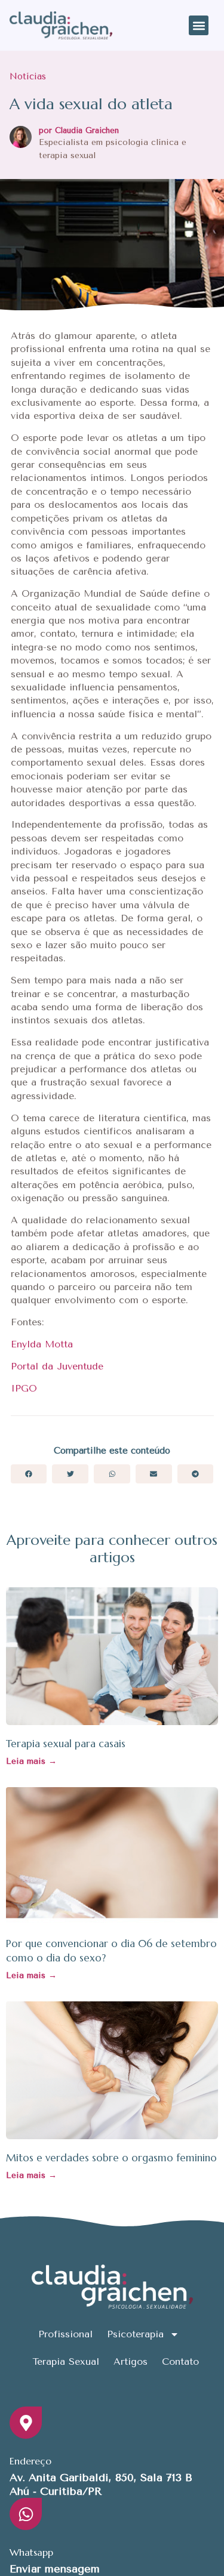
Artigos (131, 2361)
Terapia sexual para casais (66, 1744)
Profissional (65, 2334)
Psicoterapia (135, 2334)
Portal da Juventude (57, 1366)
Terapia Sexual (66, 2361)
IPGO (24, 1388)
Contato (180, 2361)
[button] (199, 25)
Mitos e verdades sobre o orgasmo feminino (111, 2158)
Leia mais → (31, 1761)
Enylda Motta (42, 1344)
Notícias (28, 76)
